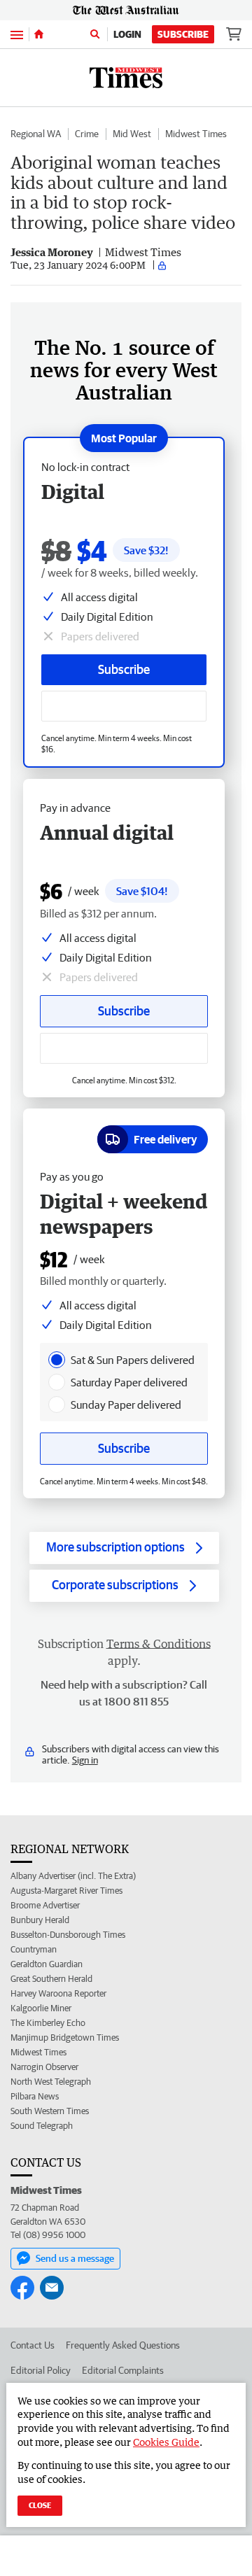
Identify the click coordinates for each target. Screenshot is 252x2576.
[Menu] (17, 34)
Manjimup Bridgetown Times (65, 2037)
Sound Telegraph (42, 2126)
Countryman (34, 1949)
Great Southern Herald (51, 1979)
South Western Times (50, 2111)
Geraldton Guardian (47, 1964)
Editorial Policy (41, 2370)
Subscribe (183, 34)
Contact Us (33, 2345)
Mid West (132, 134)
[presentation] (57, 1360)
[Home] (39, 34)
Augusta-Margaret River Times (66, 1891)
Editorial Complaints (123, 2370)
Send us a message (75, 2258)
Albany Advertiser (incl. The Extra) (73, 1876)
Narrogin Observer (44, 2067)
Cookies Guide (166, 2442)
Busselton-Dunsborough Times (68, 1935)
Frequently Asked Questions (123, 2345)
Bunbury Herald (40, 1920)
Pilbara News (35, 2096)
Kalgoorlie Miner (41, 2008)
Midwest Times (196, 134)
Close (40, 2505)
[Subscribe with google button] (124, 706)
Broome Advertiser (45, 1905)
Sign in (85, 1760)
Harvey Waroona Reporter (58, 1993)
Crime (87, 134)
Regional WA (36, 134)
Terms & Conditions (159, 1644)
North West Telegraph (51, 2082)
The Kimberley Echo (48, 2023)
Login (127, 34)
